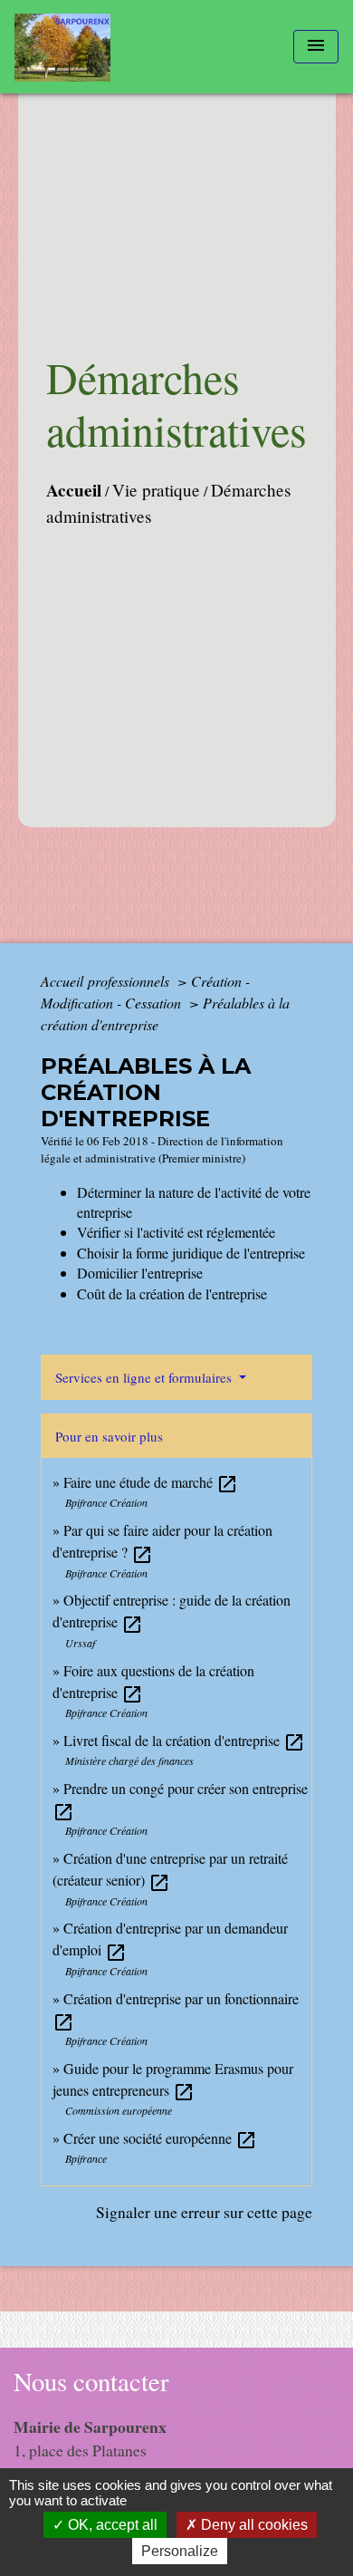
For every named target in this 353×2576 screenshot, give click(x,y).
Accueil (74, 490)
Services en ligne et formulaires (145, 1377)
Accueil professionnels (107, 981)
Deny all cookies (253, 2525)
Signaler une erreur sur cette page (204, 2212)
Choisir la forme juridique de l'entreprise (191, 1253)
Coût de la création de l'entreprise (172, 1293)
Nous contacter (91, 2382)
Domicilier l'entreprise (140, 1273)
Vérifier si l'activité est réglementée (176, 1232)
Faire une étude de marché (151, 1482)
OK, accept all (111, 2525)
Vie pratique (156, 490)
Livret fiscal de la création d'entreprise (184, 1740)
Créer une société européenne (160, 2138)
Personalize (180, 2551)
